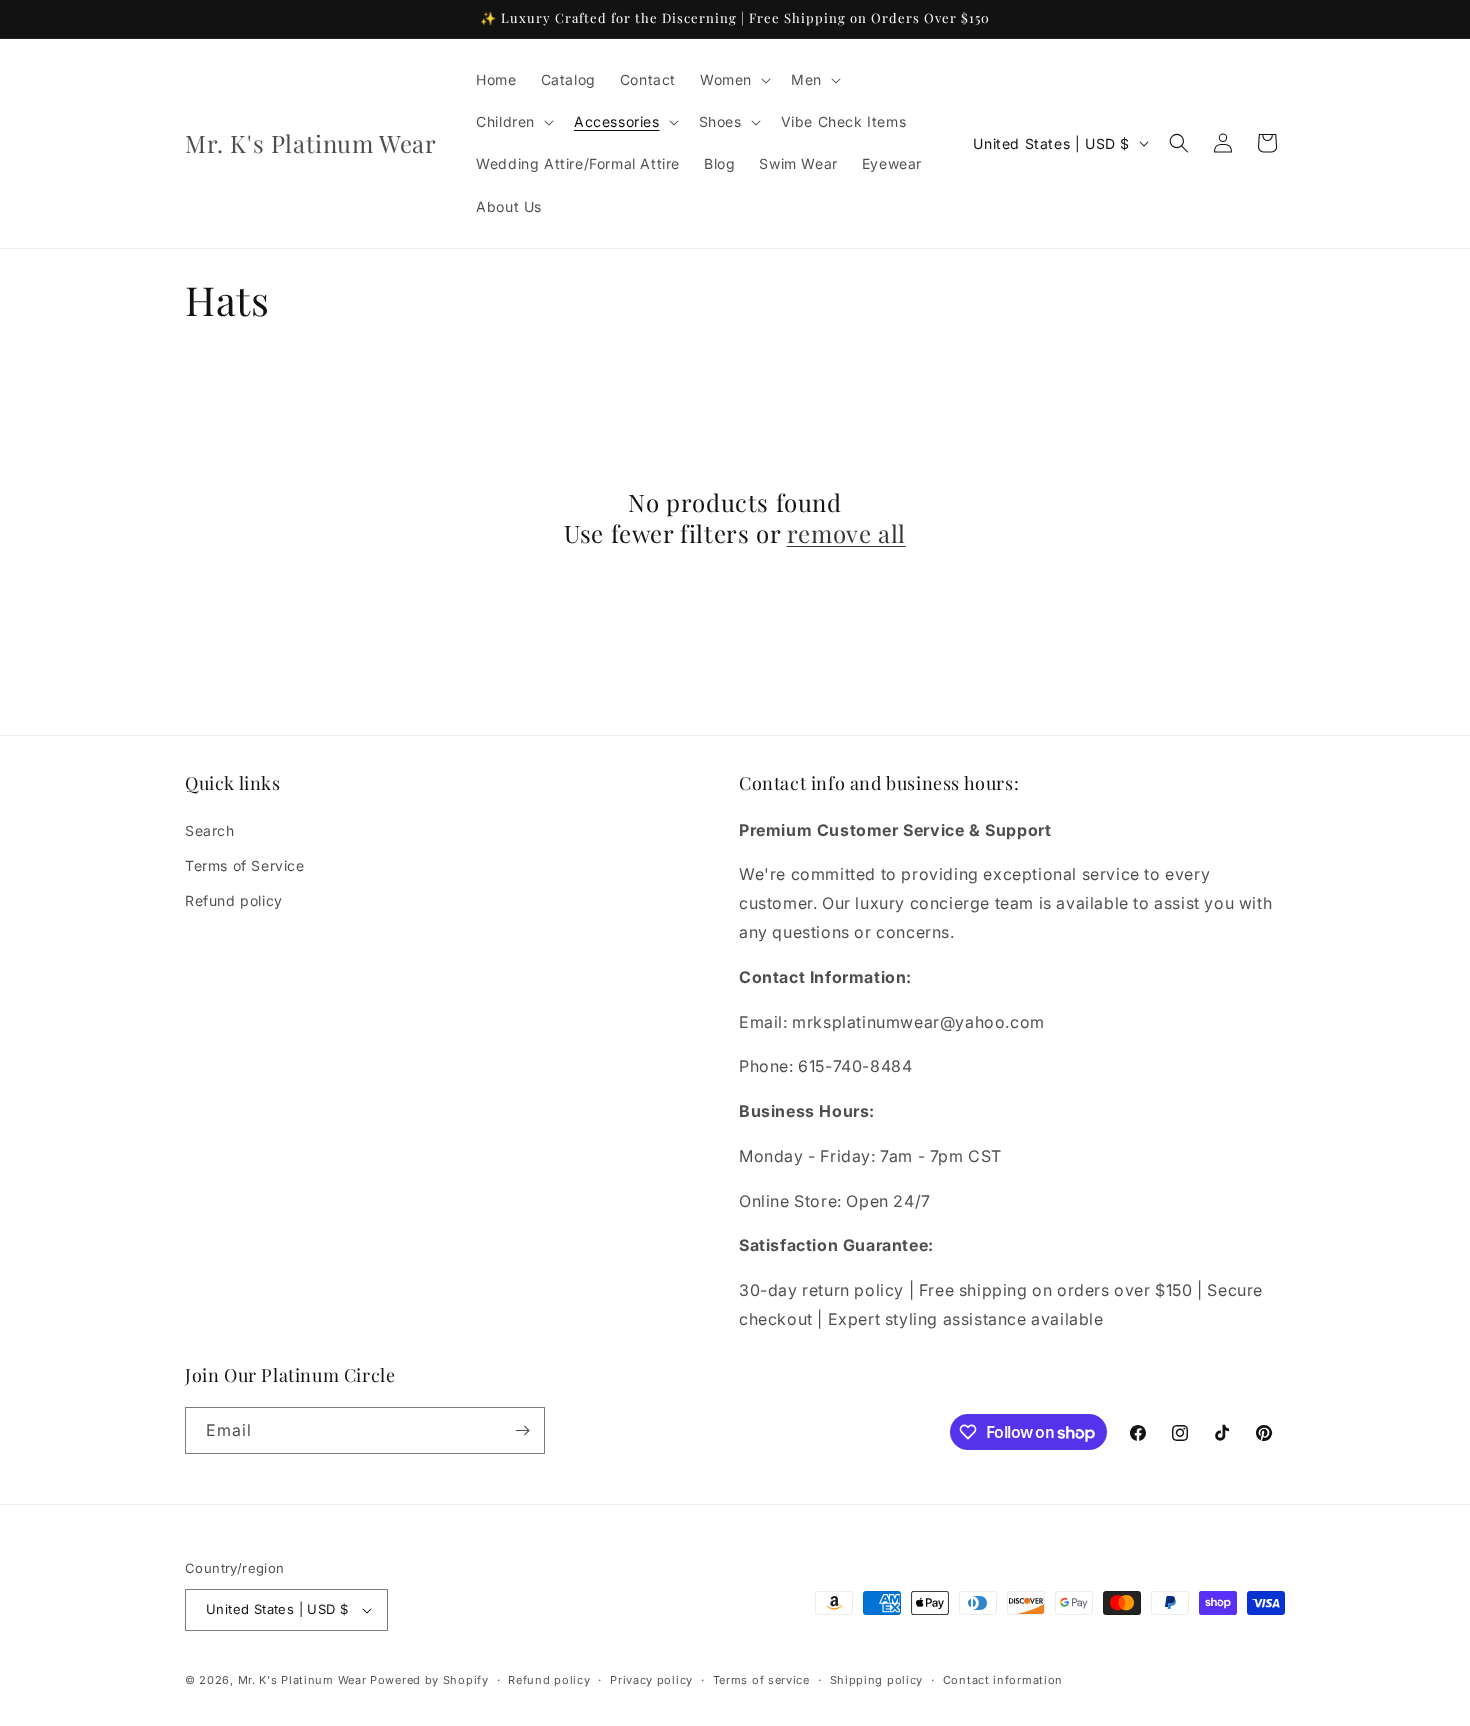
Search (210, 830)
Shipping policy (877, 1680)
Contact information (1003, 1680)
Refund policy (234, 900)
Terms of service (761, 1680)
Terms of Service (245, 865)
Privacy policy (651, 1680)
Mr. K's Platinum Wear (304, 1680)
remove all (846, 533)
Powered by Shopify (429, 1680)
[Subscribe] (522, 1430)
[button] (733, 80)
